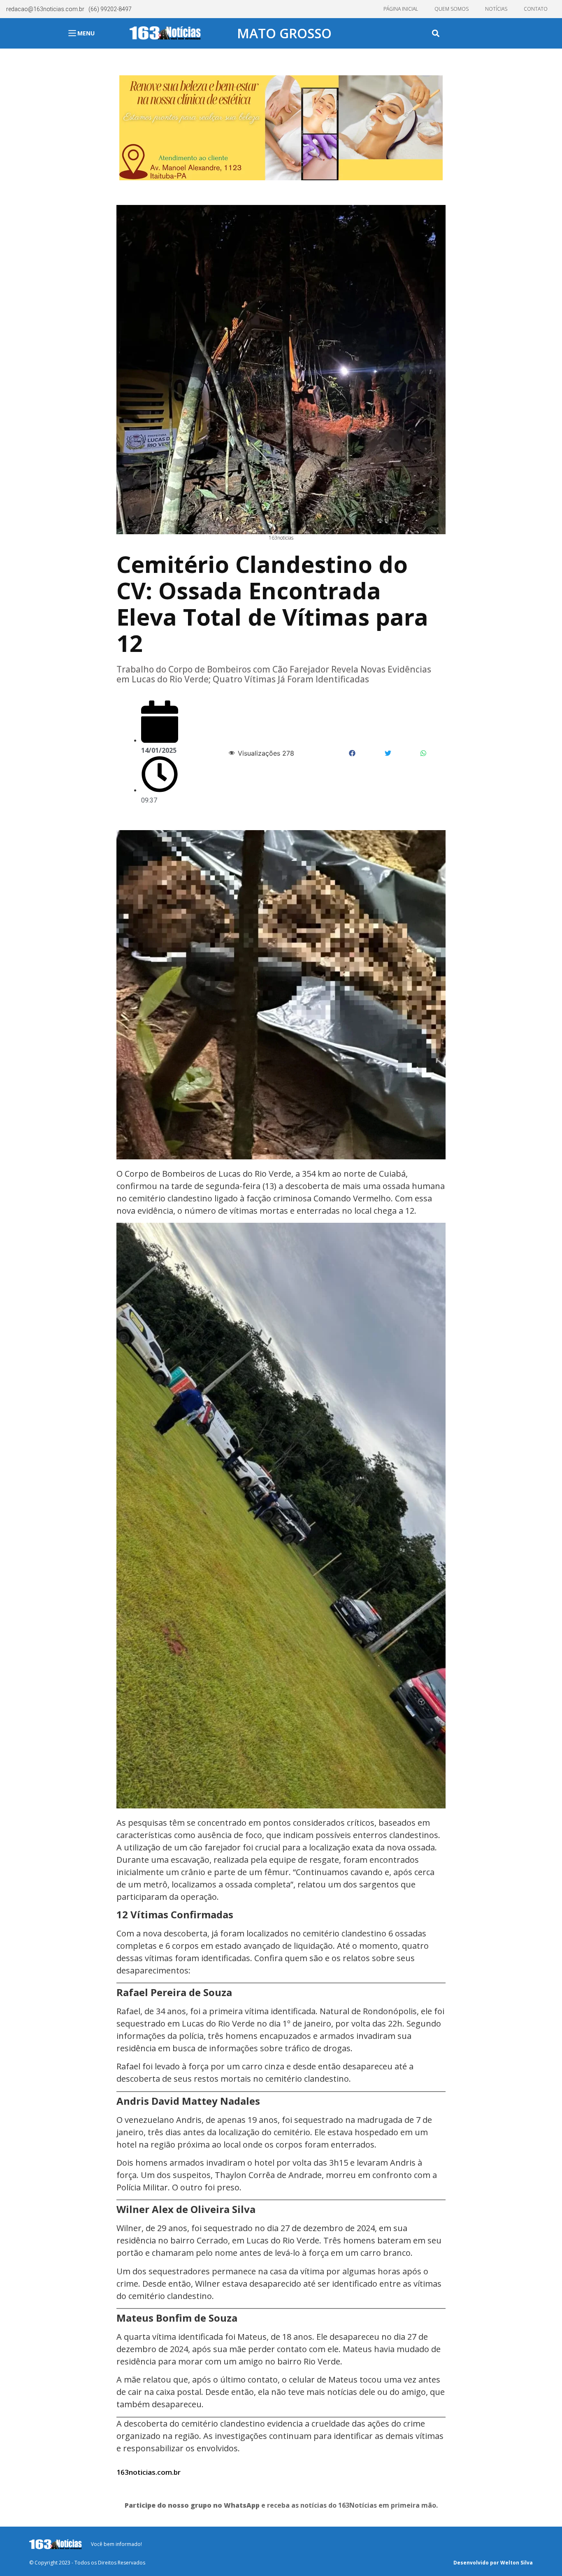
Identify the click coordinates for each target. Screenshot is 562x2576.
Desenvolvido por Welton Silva (493, 2563)
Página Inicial (401, 9)
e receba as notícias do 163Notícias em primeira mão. (281, 2505)
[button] (435, 34)
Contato (536, 9)
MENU (86, 33)
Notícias (496, 9)
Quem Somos (452, 9)
